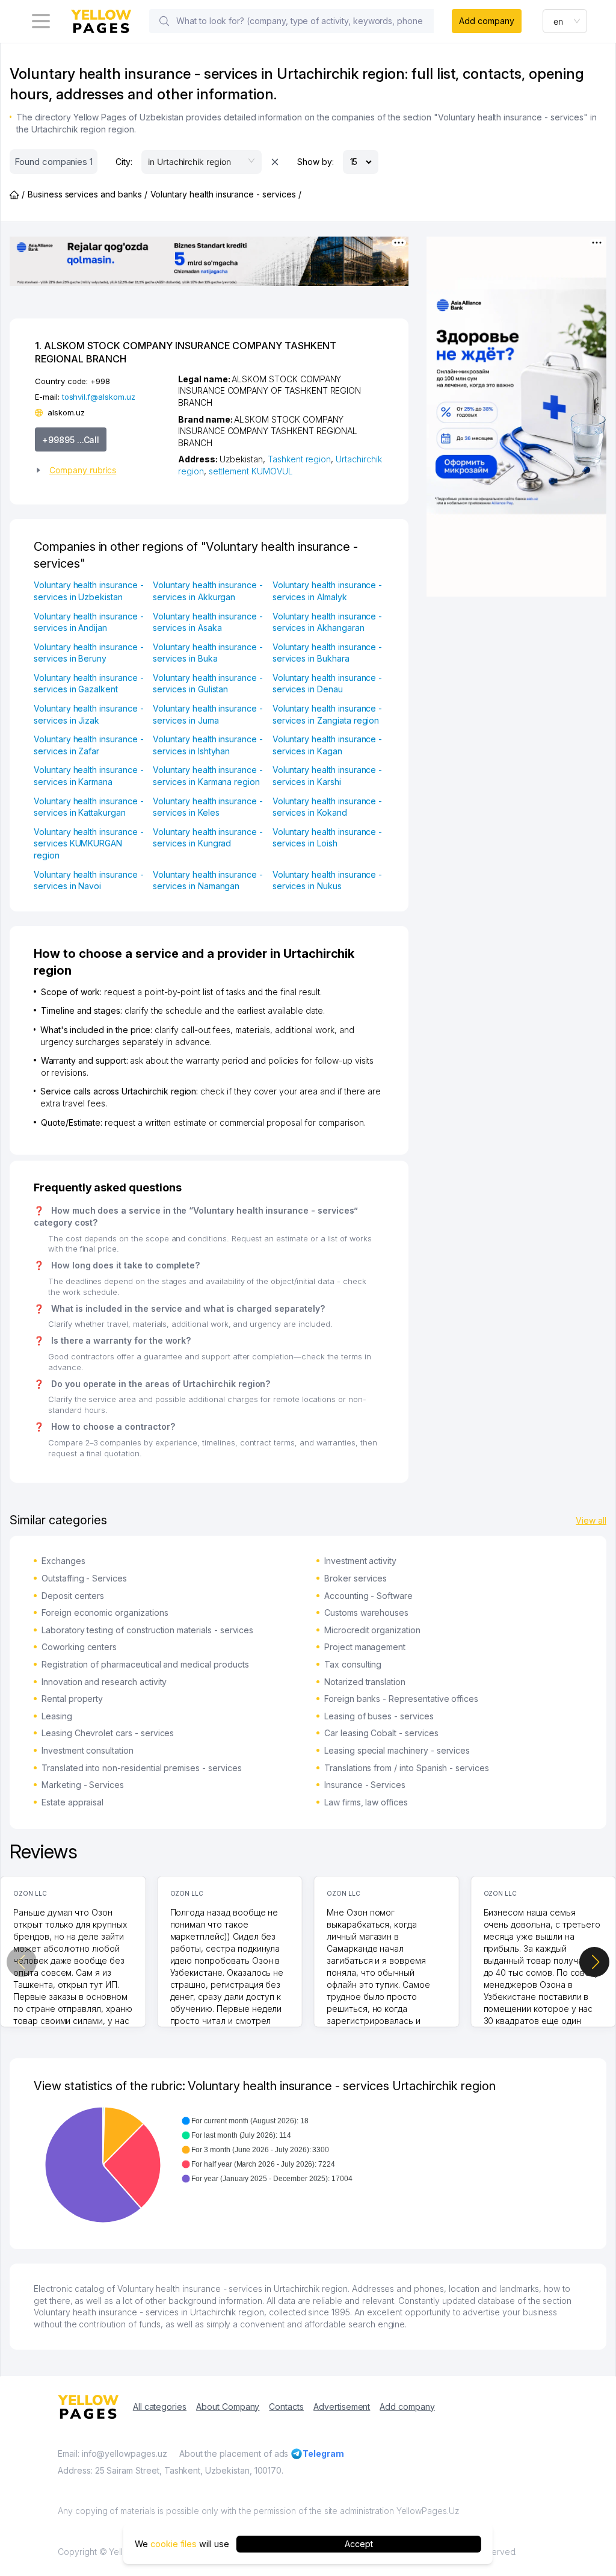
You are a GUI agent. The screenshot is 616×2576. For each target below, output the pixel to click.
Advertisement (342, 2407)
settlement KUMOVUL (251, 471)
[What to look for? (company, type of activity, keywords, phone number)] (164, 21)
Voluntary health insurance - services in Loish (328, 838)
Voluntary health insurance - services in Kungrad (208, 838)
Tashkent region (299, 459)
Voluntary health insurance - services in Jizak (89, 714)
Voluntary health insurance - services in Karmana (89, 776)
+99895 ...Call (71, 440)
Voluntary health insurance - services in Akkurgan (208, 591)
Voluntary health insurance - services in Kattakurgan (89, 807)
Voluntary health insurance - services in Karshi (328, 776)
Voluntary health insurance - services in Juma (208, 714)
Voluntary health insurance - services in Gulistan (208, 684)
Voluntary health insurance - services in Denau (328, 684)
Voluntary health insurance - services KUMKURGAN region (89, 843)
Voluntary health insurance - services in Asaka (208, 622)
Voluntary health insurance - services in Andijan (89, 622)
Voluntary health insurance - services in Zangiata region (328, 714)
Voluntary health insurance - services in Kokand (328, 807)
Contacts (286, 2407)
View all (591, 1520)
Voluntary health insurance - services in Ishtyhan (208, 745)
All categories (160, 2407)
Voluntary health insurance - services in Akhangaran (328, 622)
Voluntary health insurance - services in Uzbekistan (89, 591)
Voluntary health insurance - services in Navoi (89, 880)
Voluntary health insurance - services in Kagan (328, 745)
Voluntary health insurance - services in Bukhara (328, 653)
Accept (359, 2544)
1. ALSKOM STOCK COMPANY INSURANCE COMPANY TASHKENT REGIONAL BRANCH (186, 352)
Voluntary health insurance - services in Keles (208, 807)
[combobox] (565, 21)
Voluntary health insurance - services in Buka (208, 653)
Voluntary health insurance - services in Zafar (89, 745)
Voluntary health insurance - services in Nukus (328, 880)
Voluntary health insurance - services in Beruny (89, 653)
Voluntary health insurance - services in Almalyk (328, 591)
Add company (486, 21)
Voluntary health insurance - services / (226, 194)
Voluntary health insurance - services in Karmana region (208, 776)
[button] (102, 470)
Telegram (323, 2453)
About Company (228, 2407)
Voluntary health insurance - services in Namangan (208, 880)
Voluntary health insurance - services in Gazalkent (89, 684)
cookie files (174, 2544)
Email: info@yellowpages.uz (112, 2453)
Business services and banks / (88, 194)
